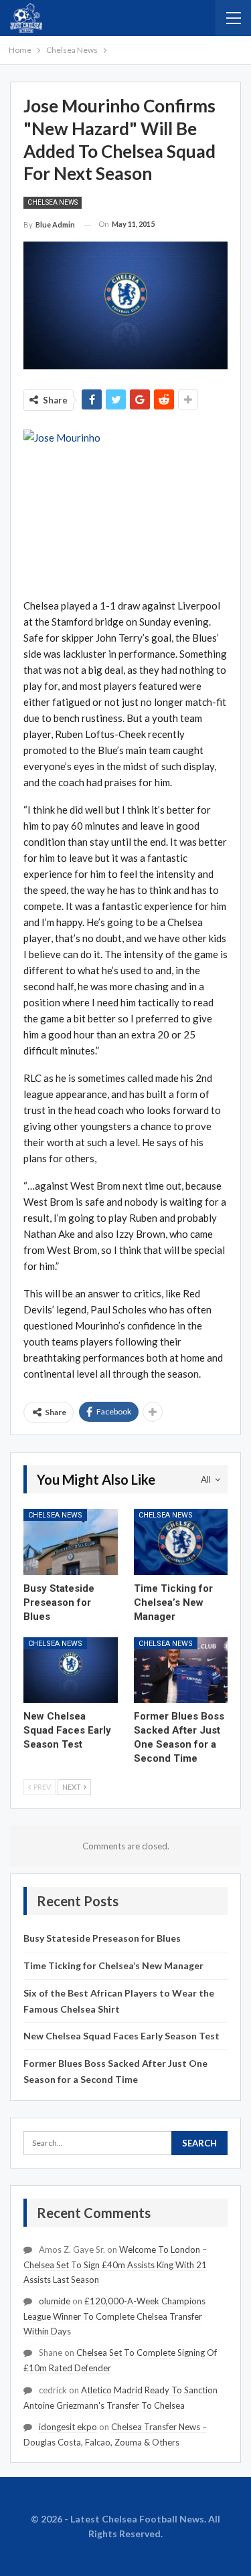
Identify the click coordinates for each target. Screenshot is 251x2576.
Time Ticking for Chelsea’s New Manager (113, 1965)
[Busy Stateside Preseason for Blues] (71, 1542)
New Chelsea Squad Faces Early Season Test (121, 2036)
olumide (55, 2301)
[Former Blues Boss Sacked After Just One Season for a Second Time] (181, 1670)
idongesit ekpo (68, 2427)
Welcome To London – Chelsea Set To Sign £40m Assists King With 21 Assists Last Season (115, 2265)
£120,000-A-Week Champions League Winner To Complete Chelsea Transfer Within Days (114, 2316)
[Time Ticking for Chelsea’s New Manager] (181, 1542)
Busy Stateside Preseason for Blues (102, 1938)
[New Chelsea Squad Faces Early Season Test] (71, 1670)
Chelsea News (53, 202)
